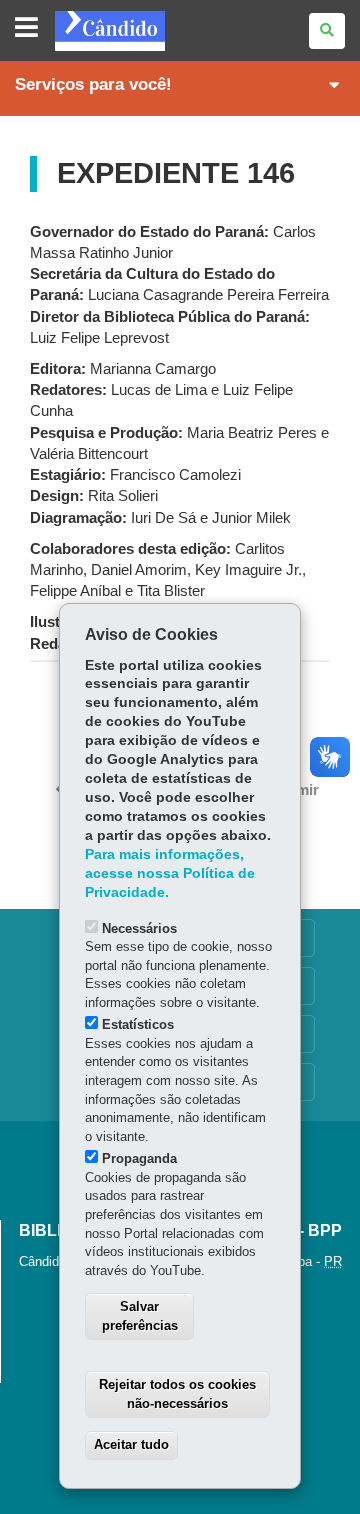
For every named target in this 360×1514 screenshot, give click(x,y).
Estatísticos (138, 1024)
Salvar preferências (140, 1316)
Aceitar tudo (131, 1444)
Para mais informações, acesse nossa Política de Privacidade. (170, 873)
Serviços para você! (93, 84)
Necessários (139, 928)
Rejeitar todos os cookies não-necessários (177, 1394)
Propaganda (139, 1158)
